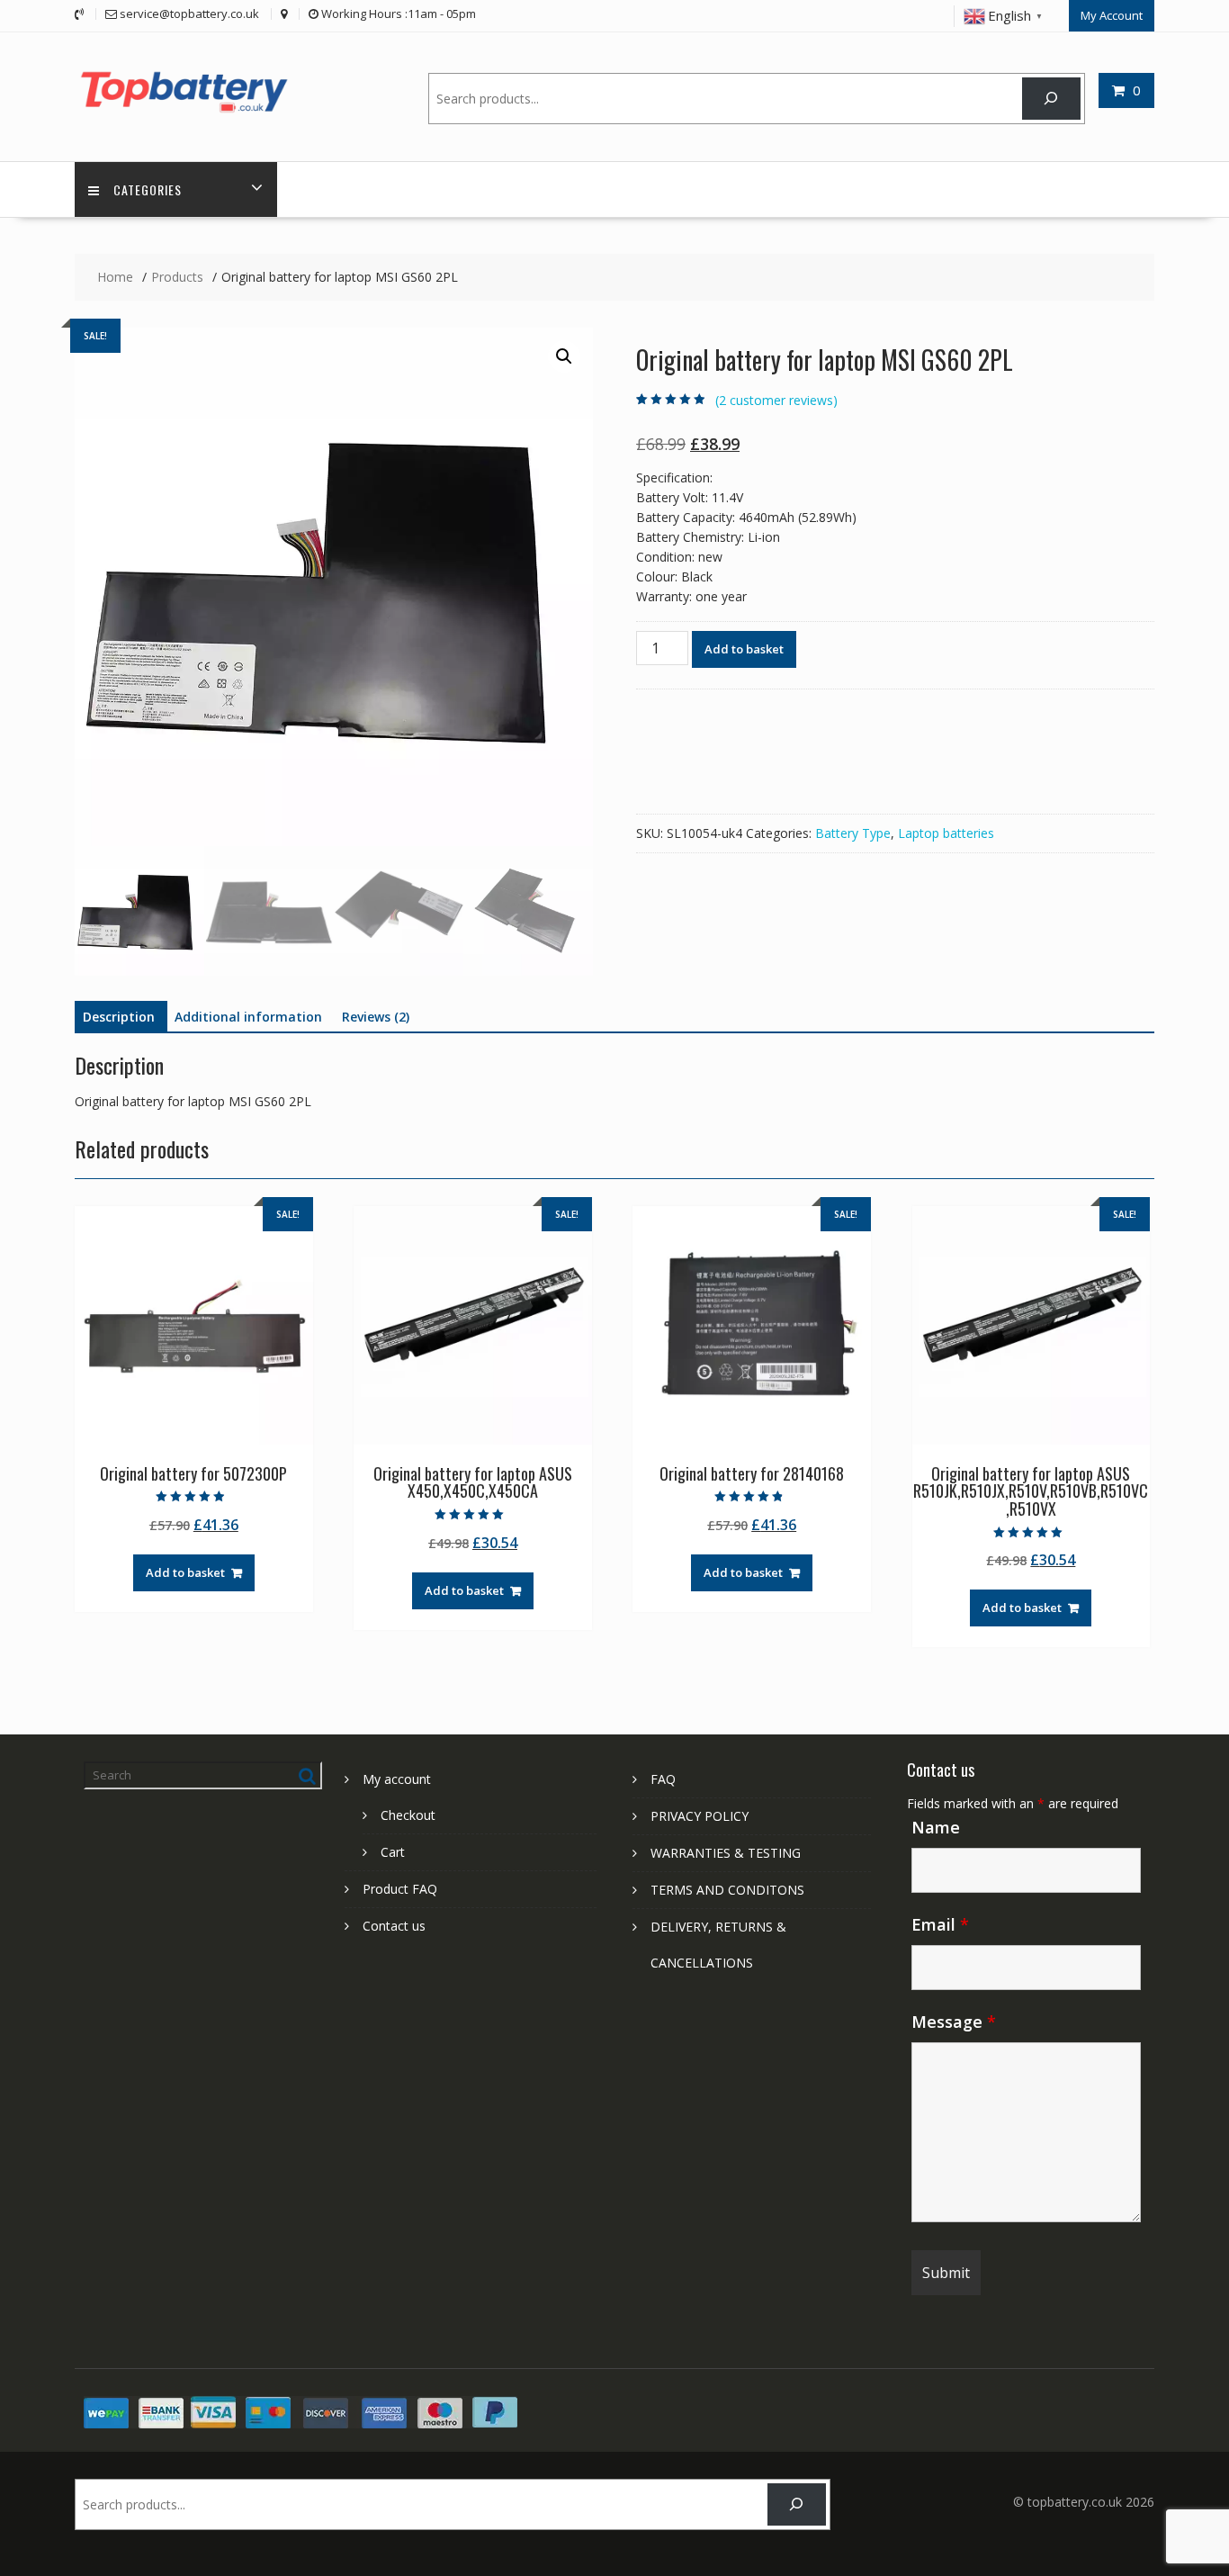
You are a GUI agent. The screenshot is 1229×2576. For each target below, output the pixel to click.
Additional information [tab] (248, 1017)
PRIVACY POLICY (700, 1816)
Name (936, 1827)
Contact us (394, 1926)
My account (397, 1779)
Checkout (408, 1815)
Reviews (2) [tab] (376, 1017)
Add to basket (744, 649)
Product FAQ (400, 1889)
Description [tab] (119, 1017)
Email (940, 1924)
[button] (564, 356)
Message (954, 2022)
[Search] (1051, 99)
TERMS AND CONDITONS (727, 1890)
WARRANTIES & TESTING (726, 1853)
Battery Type (853, 833)
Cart (393, 1852)
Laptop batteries (946, 833)
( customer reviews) (776, 400)
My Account (1112, 15)
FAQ (663, 1779)
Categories (148, 189)
